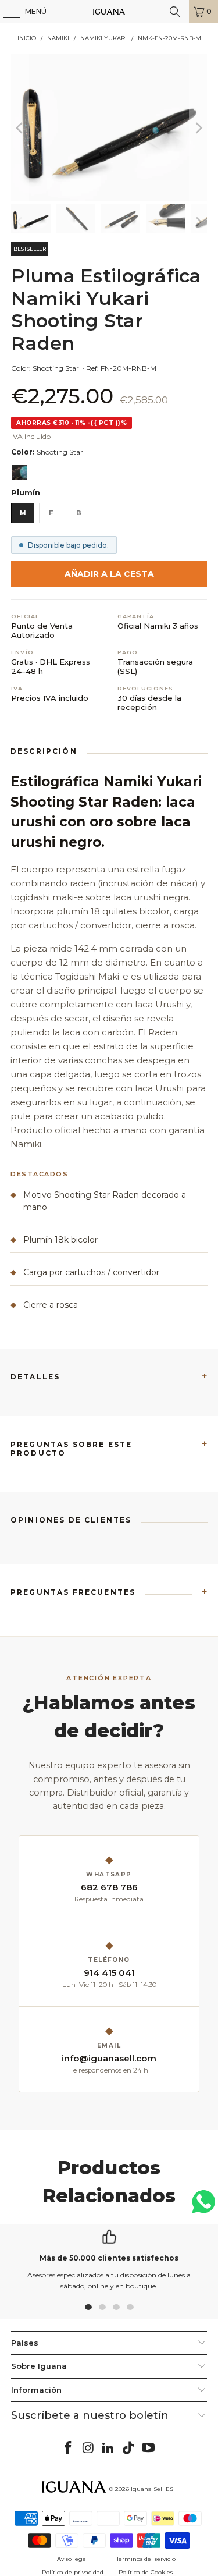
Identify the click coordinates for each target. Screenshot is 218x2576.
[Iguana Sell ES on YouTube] (149, 2449)
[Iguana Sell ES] (109, 12)
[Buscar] (175, 12)
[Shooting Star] (20, 473)
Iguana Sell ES (152, 2489)
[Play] (109, 127)
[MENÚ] (6, 12)
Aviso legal (72, 2559)
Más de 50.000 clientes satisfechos (109, 2258)
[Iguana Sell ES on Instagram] (88, 2449)
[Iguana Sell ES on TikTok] (128, 2449)
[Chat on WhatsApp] (203, 2207)
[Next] (198, 127)
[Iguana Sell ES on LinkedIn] (109, 2449)
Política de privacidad (73, 2572)
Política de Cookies (146, 2572)
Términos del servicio (146, 2559)
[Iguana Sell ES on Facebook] (68, 2449)
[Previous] (20, 127)
